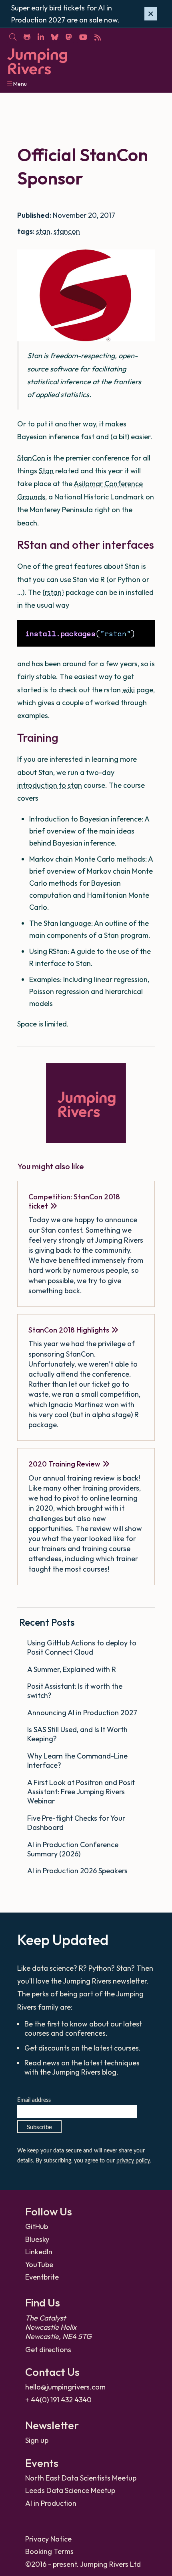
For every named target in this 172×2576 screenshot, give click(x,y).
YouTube (39, 2265)
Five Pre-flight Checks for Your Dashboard (76, 1823)
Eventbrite (42, 2277)
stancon (67, 231)
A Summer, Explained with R (72, 1669)
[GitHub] (27, 37)
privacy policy (133, 2161)
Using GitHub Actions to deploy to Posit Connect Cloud (82, 1647)
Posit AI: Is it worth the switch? (75, 1691)
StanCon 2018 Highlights (69, 1330)
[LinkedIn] (41, 37)
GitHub (37, 2226)
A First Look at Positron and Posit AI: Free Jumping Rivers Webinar (81, 1792)
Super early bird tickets (48, 8)
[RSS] (97, 37)
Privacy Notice (48, 2539)
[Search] (13, 37)
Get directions (48, 2350)
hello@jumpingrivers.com (65, 2387)
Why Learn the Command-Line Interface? (77, 1761)
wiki (129, 690)
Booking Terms (49, 2551)
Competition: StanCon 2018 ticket (74, 1201)
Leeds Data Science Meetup (70, 2490)
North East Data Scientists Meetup (81, 2478)
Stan (46, 471)
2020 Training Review (64, 1464)
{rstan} (53, 592)
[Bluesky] (55, 37)
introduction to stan (50, 785)
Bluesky (37, 2239)
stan (43, 231)
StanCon (31, 458)
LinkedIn (39, 2252)
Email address (34, 2100)
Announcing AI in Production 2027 (83, 1713)
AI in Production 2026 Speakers (78, 1871)
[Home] (37, 62)
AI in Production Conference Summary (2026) (73, 1849)
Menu (19, 84)
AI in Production (51, 2503)
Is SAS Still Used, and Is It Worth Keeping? (77, 1734)
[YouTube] (83, 37)
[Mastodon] (69, 37)
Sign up (37, 2440)
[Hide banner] (151, 14)
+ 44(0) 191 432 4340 (58, 2400)
